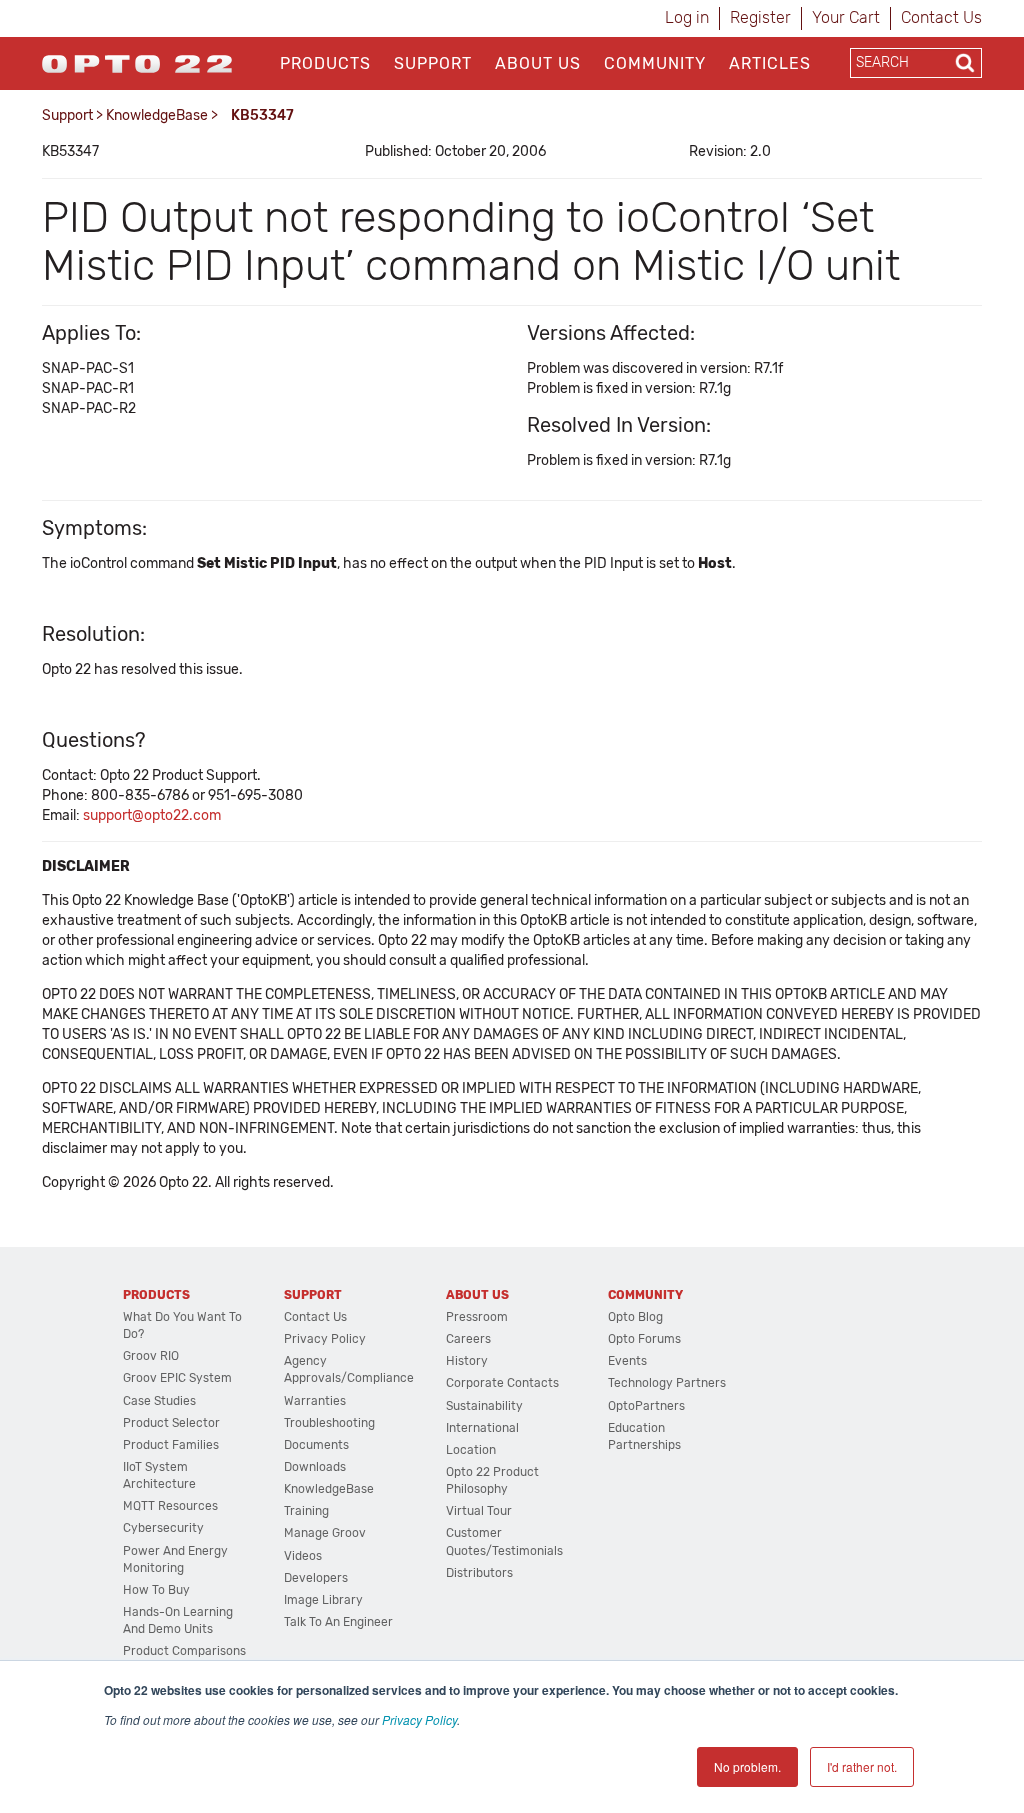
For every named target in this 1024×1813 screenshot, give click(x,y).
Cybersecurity (163, 1528)
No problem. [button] (747, 1766)
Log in (687, 17)
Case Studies (159, 1401)
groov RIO (151, 1356)
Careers (468, 1339)
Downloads (315, 1467)
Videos (303, 1556)
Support (433, 63)
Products (325, 63)
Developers (316, 1578)
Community (655, 63)
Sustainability (484, 1406)
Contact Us (941, 17)
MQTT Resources (170, 1506)
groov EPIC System (177, 1378)
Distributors (479, 1573)
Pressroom (477, 1317)
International (482, 1428)
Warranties (315, 1401)
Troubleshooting (329, 1423)
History (467, 1361)
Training (306, 1511)
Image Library (323, 1600)
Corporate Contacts (502, 1383)
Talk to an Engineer (338, 1622)
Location (471, 1450)
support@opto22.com (152, 815)
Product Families (171, 1445)
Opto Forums (644, 1339)
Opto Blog (635, 1317)
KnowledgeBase (157, 115)
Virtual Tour (479, 1511)
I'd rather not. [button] (862, 1766)
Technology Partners (667, 1383)
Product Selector (171, 1423)
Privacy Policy (419, 1719)
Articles (770, 63)
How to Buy (156, 1590)
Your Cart (846, 17)
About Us (538, 63)
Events (627, 1361)
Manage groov (325, 1533)
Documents (316, 1445)
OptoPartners (646, 1406)
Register (760, 17)
